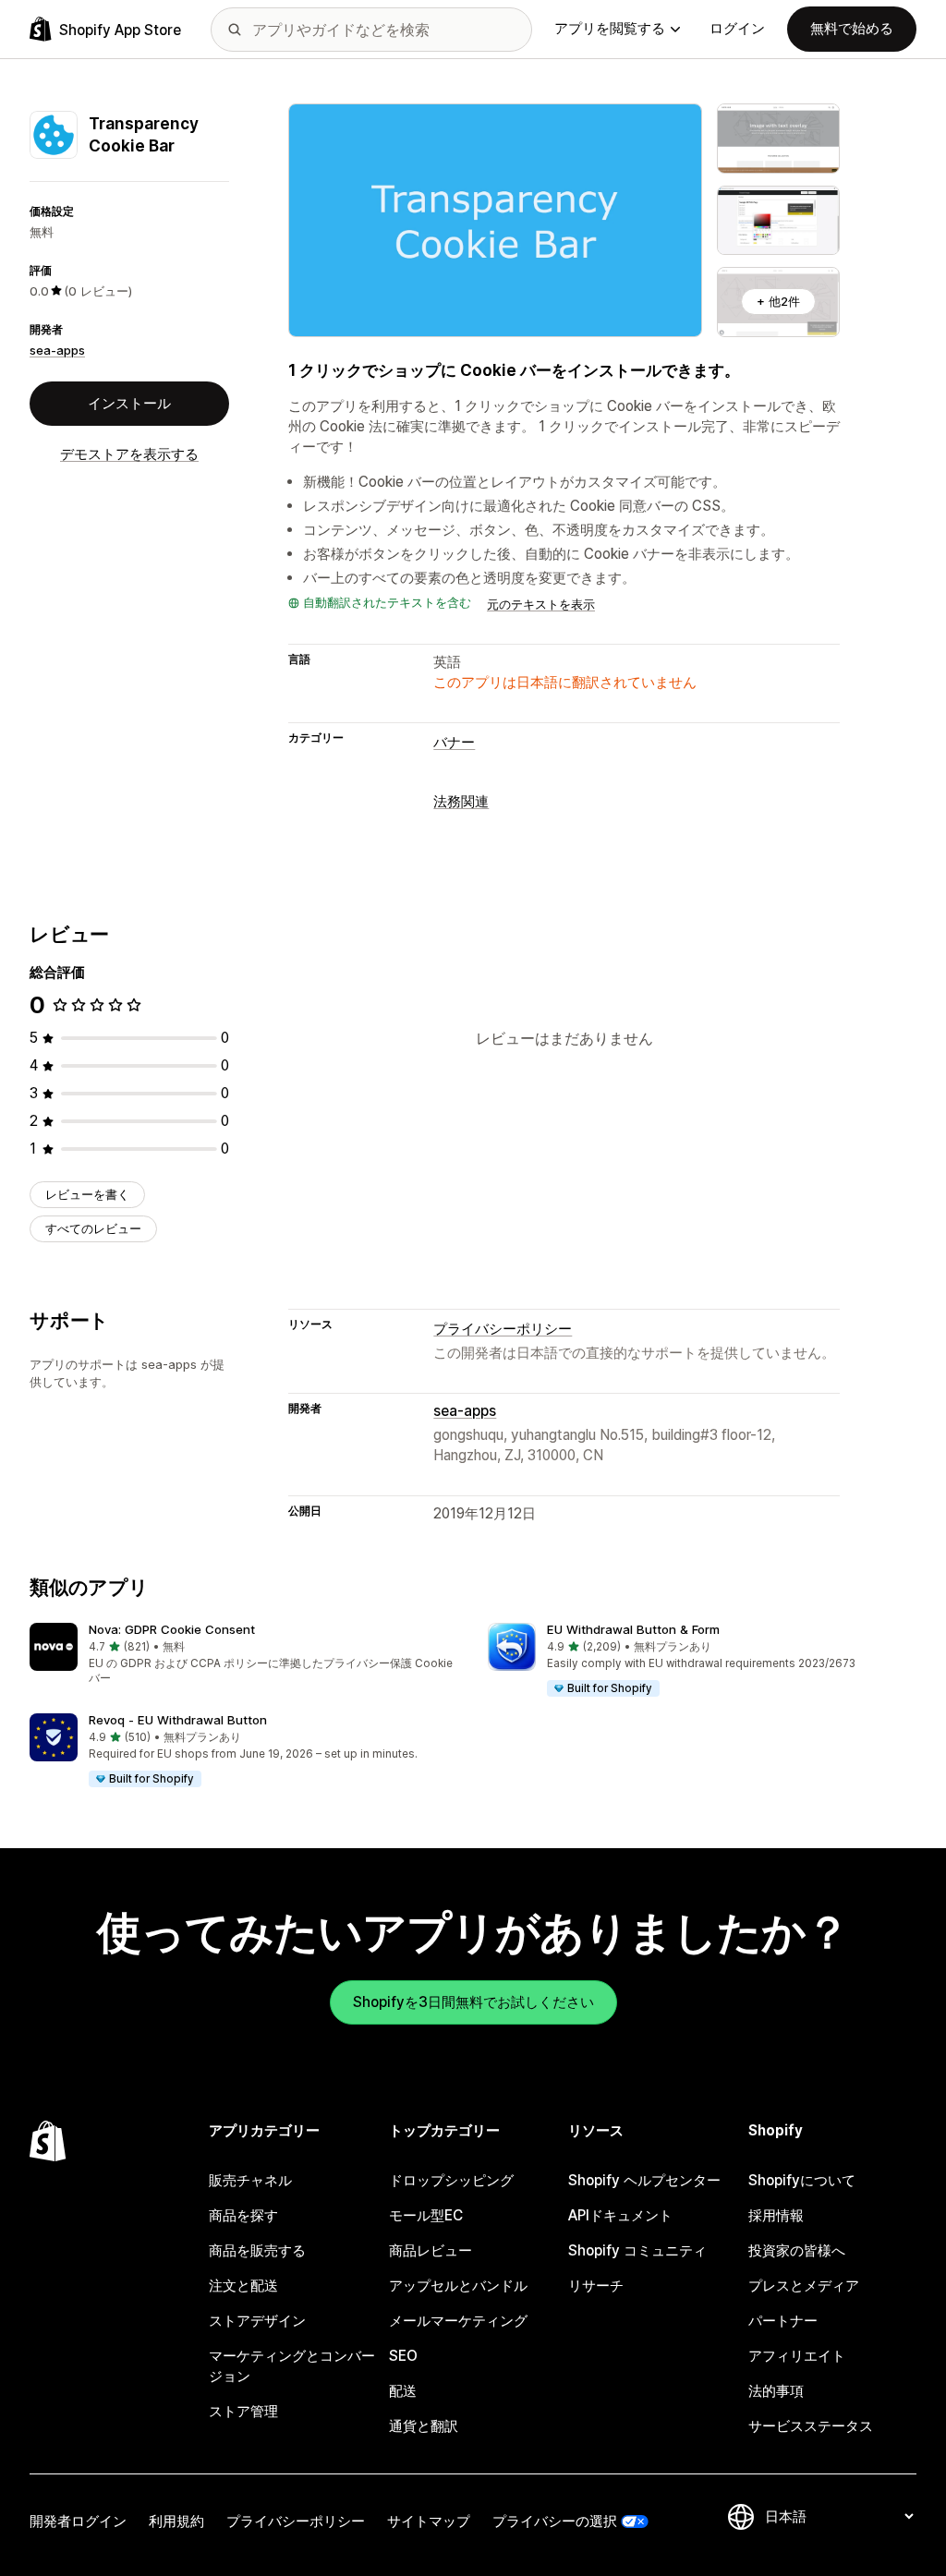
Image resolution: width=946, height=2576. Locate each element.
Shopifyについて (802, 2180)
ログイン (737, 28)
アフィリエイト (797, 2356)
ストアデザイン (257, 2321)
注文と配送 (243, 2286)
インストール (129, 403)
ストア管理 (243, 2411)
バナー (454, 742)
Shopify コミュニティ (637, 2250)
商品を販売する (257, 2250)
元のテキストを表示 (541, 604)
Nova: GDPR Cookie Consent (172, 1629)
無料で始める (852, 28)
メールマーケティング (458, 2321)
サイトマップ (429, 2521)
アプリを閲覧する (610, 28)
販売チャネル (250, 2180)
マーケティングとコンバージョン (292, 2366)
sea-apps (57, 350)
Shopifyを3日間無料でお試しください (473, 2002)
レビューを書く (87, 1194)
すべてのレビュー (93, 1228)
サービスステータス (811, 2426)
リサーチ (596, 2286)
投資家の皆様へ (797, 2250)
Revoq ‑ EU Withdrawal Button (178, 1720)
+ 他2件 (778, 301)
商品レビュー (431, 2250)
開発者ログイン (78, 2521)
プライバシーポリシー (503, 1329)
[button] (244, 1655)
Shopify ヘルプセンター (644, 2180)
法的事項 (776, 2391)
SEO (403, 2356)
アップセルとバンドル (458, 2286)
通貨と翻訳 (424, 2426)
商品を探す (243, 2215)
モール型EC (426, 2215)
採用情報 (776, 2215)
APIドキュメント (620, 2215)
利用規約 (176, 2521)
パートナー (783, 2321)
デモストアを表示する (129, 454)
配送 (403, 2391)
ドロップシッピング (451, 2180)
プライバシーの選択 (555, 2521)
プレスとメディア (804, 2286)
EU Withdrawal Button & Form (633, 1629)
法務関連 (461, 801)
